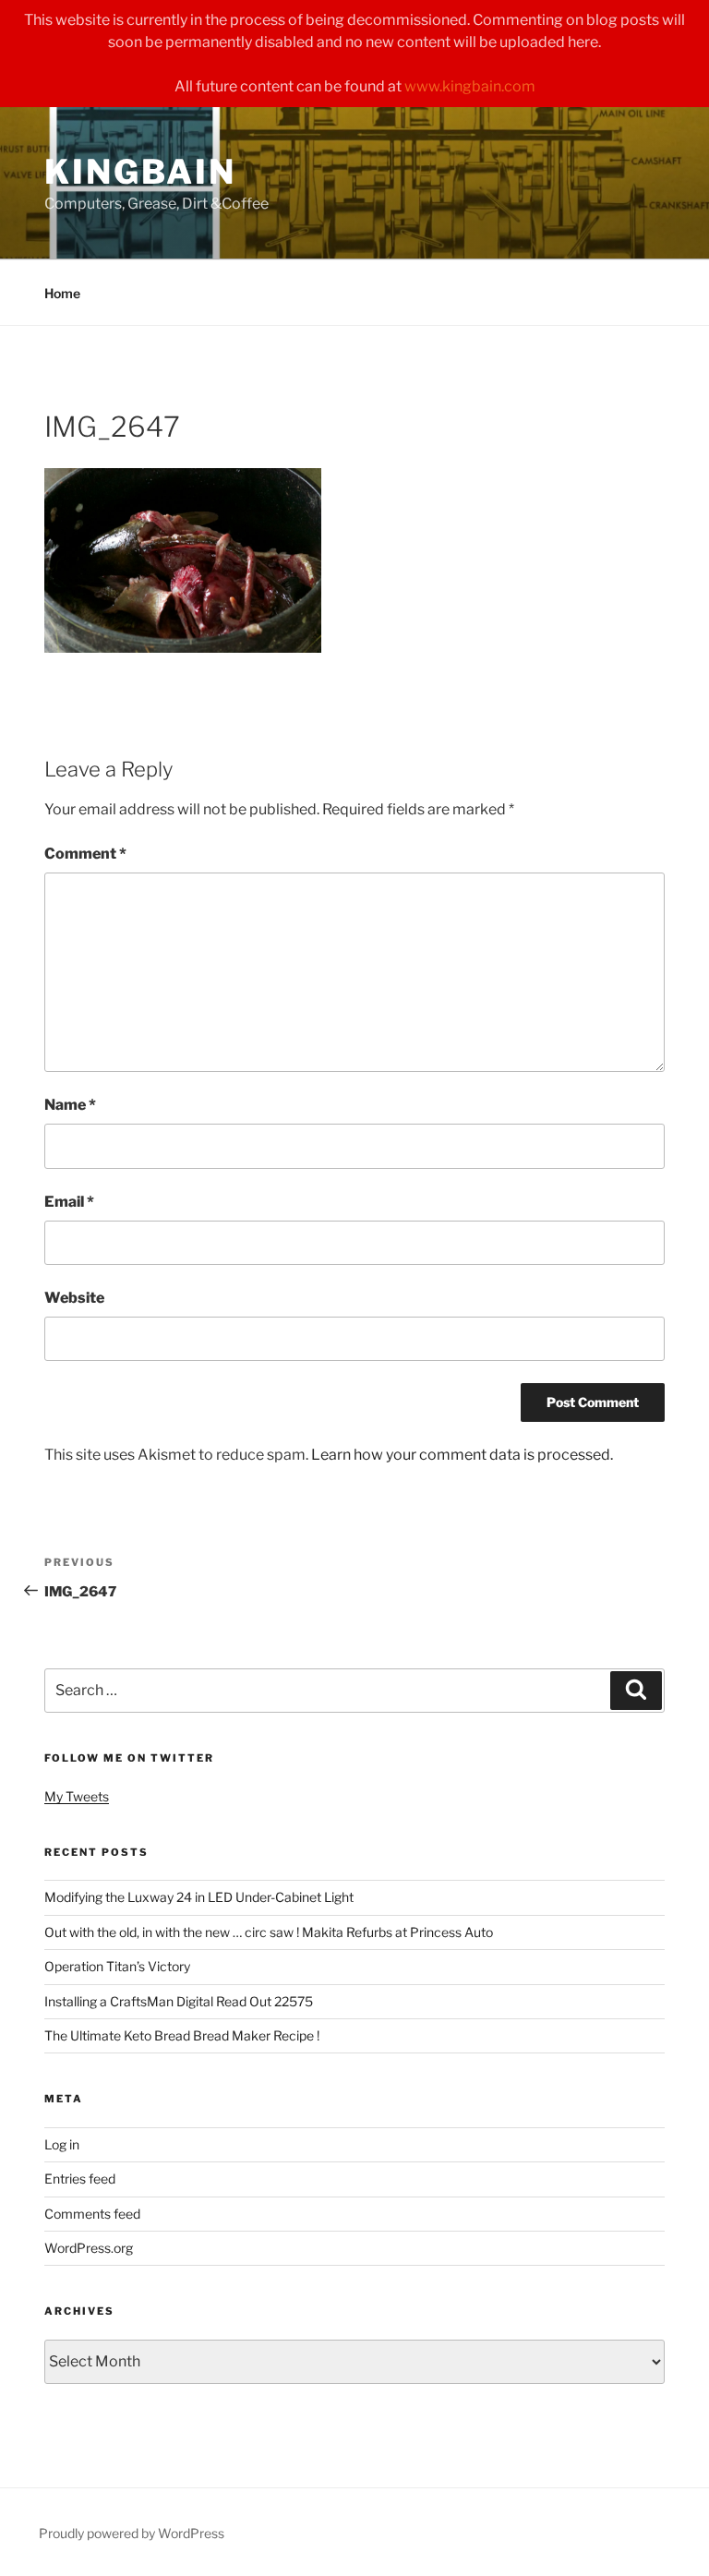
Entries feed (80, 2179)
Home (62, 293)
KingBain (140, 172)
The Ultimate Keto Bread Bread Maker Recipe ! (182, 2035)
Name (70, 1105)
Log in (62, 2144)
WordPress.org (89, 2248)
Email (69, 1202)
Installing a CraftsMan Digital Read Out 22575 (179, 2001)
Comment (85, 854)
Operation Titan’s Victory (117, 1966)
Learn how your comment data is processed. (462, 1455)
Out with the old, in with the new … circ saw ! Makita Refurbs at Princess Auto (269, 1932)
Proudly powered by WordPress (132, 2533)
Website (74, 1298)
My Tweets (77, 1796)
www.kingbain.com (470, 86)
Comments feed (92, 2214)
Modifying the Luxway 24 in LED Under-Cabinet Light (199, 1897)
